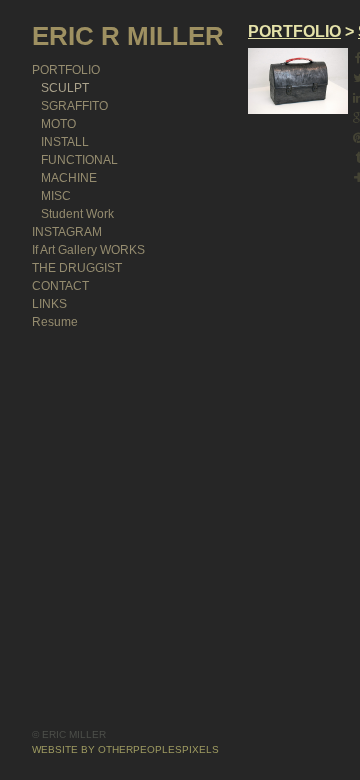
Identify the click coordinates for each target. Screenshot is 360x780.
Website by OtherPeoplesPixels (125, 749)
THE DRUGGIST (77, 268)
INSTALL (65, 142)
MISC (56, 196)
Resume (55, 322)
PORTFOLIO (66, 70)
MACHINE (69, 178)
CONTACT (60, 286)
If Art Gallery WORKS (88, 250)
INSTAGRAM (67, 232)
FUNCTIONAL (79, 160)
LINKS (49, 304)
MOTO (58, 124)
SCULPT (65, 88)
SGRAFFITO (74, 106)
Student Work (77, 214)
